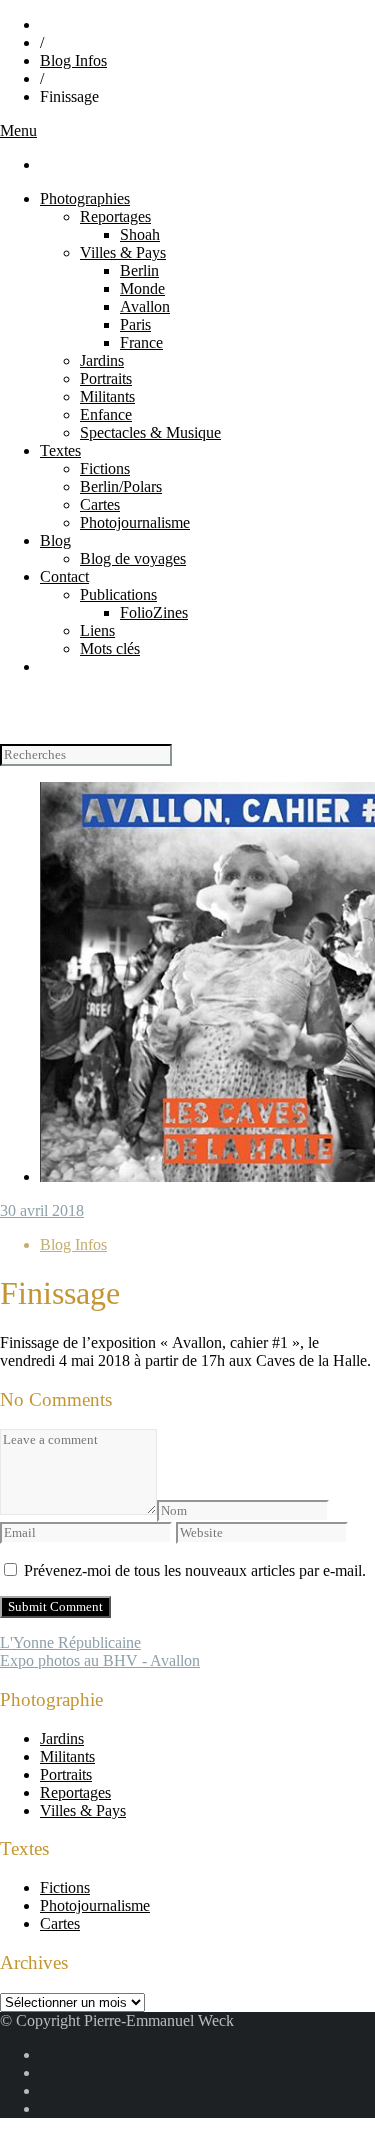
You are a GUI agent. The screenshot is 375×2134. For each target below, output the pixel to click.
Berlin (139, 270)
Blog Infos (73, 60)
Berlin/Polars (121, 486)
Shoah (140, 234)
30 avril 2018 (42, 1210)
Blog (55, 540)
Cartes (100, 504)
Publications (118, 594)
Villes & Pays (123, 252)
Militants (107, 396)
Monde (142, 288)
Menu (18, 130)
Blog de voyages (133, 558)
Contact (64, 576)
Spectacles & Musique (150, 432)
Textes (60, 450)
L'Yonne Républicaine (70, 1642)
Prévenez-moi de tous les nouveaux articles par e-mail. (195, 1570)
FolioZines (154, 612)
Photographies (85, 198)
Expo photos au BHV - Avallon (100, 1660)
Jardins (102, 360)
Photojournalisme (135, 522)
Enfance (106, 414)
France (141, 342)
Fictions (105, 468)
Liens (97, 630)
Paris (135, 324)
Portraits (106, 378)
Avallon (145, 306)
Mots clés (110, 648)
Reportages (115, 216)
